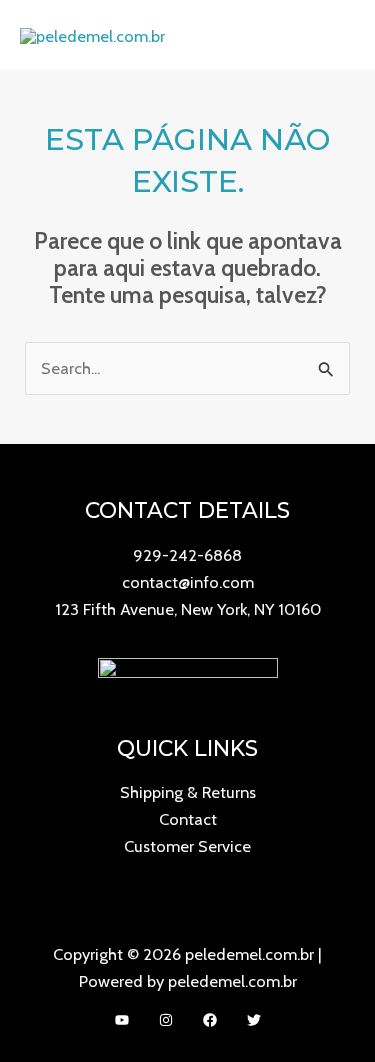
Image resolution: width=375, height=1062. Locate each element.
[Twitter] (254, 1020)
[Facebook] (210, 1020)
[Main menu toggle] (333, 35)
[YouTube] (122, 1020)
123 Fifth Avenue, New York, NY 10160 (188, 609)
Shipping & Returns (188, 792)
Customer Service (187, 846)
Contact (188, 819)
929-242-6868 (187, 555)
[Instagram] (166, 1020)
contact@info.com (188, 582)
